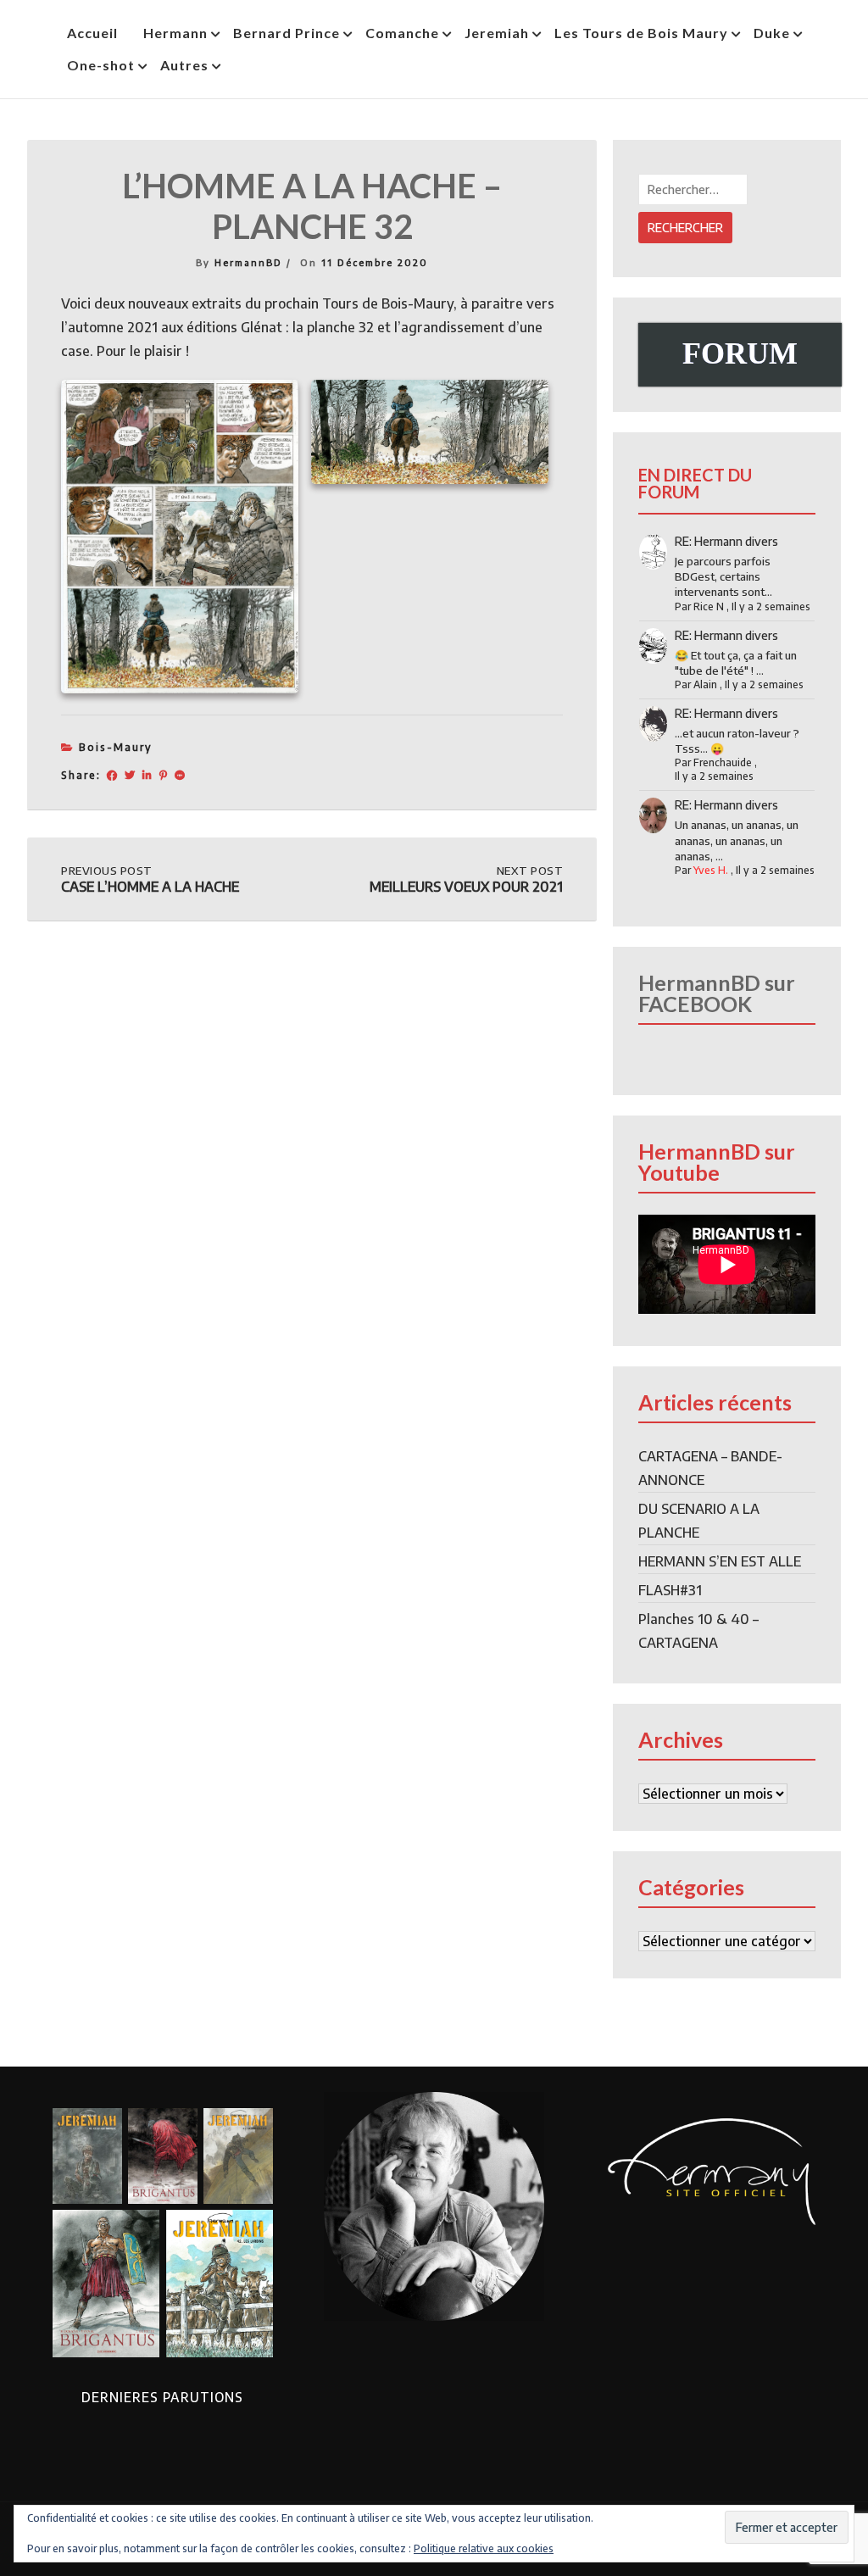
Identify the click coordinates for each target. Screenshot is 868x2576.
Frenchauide (723, 762)
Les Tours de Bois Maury (641, 33)
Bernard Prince (287, 33)
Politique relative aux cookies (484, 2548)
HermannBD (248, 262)
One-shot (101, 65)
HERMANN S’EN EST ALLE (720, 1561)
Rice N (709, 606)
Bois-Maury (116, 747)
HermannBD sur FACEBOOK (717, 993)
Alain (705, 684)
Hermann (175, 33)
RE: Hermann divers (726, 541)
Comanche (402, 33)
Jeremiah (497, 33)
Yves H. (711, 870)
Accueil (92, 33)
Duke (772, 33)
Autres (184, 65)
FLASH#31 (670, 1590)
